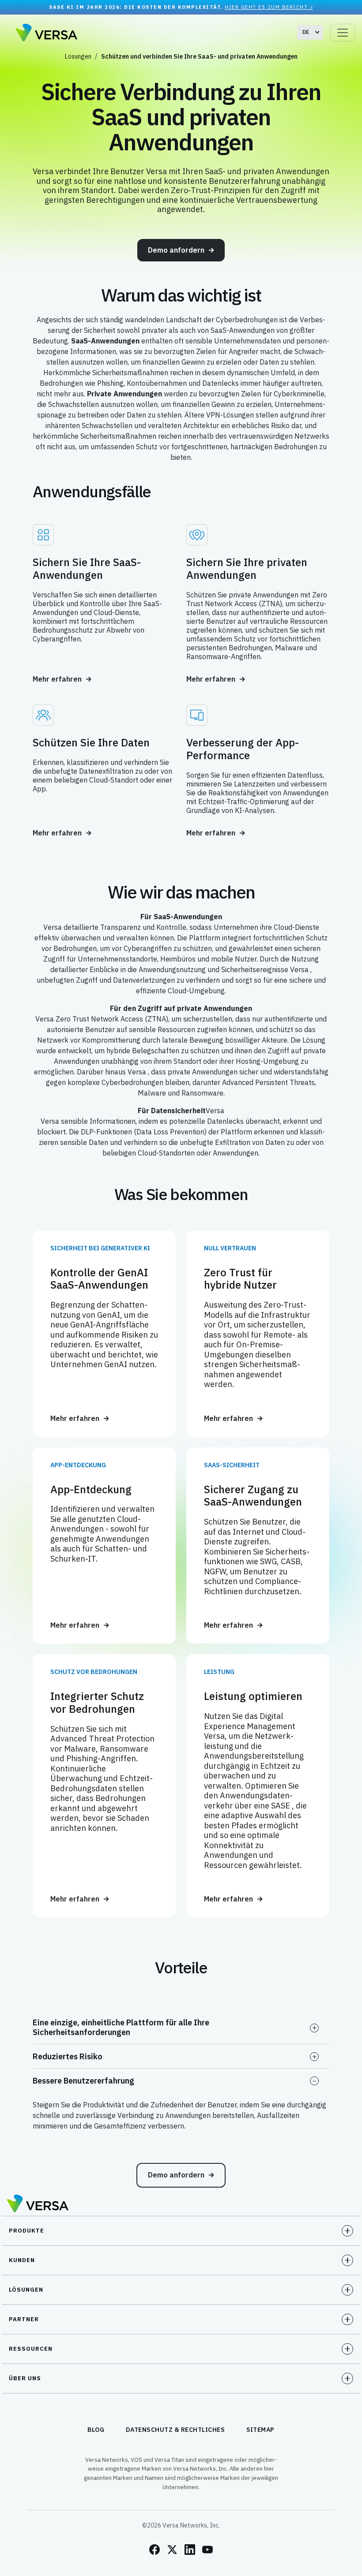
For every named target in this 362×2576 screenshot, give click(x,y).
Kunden (22, 2260)
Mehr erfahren (57, 679)
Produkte (26, 2231)
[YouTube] (207, 2550)
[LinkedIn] (190, 2550)
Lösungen (78, 56)
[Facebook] (155, 2550)
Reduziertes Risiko (68, 2056)
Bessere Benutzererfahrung (83, 2081)
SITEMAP (261, 2430)
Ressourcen (31, 2349)
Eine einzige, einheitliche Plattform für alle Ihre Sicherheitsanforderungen (121, 2027)
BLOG (96, 2430)
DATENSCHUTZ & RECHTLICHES (175, 2430)
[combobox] (310, 32)
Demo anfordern (176, 250)
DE (306, 32)
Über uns (25, 2378)
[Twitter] (172, 2550)
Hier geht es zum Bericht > (269, 7)
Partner (24, 2319)
